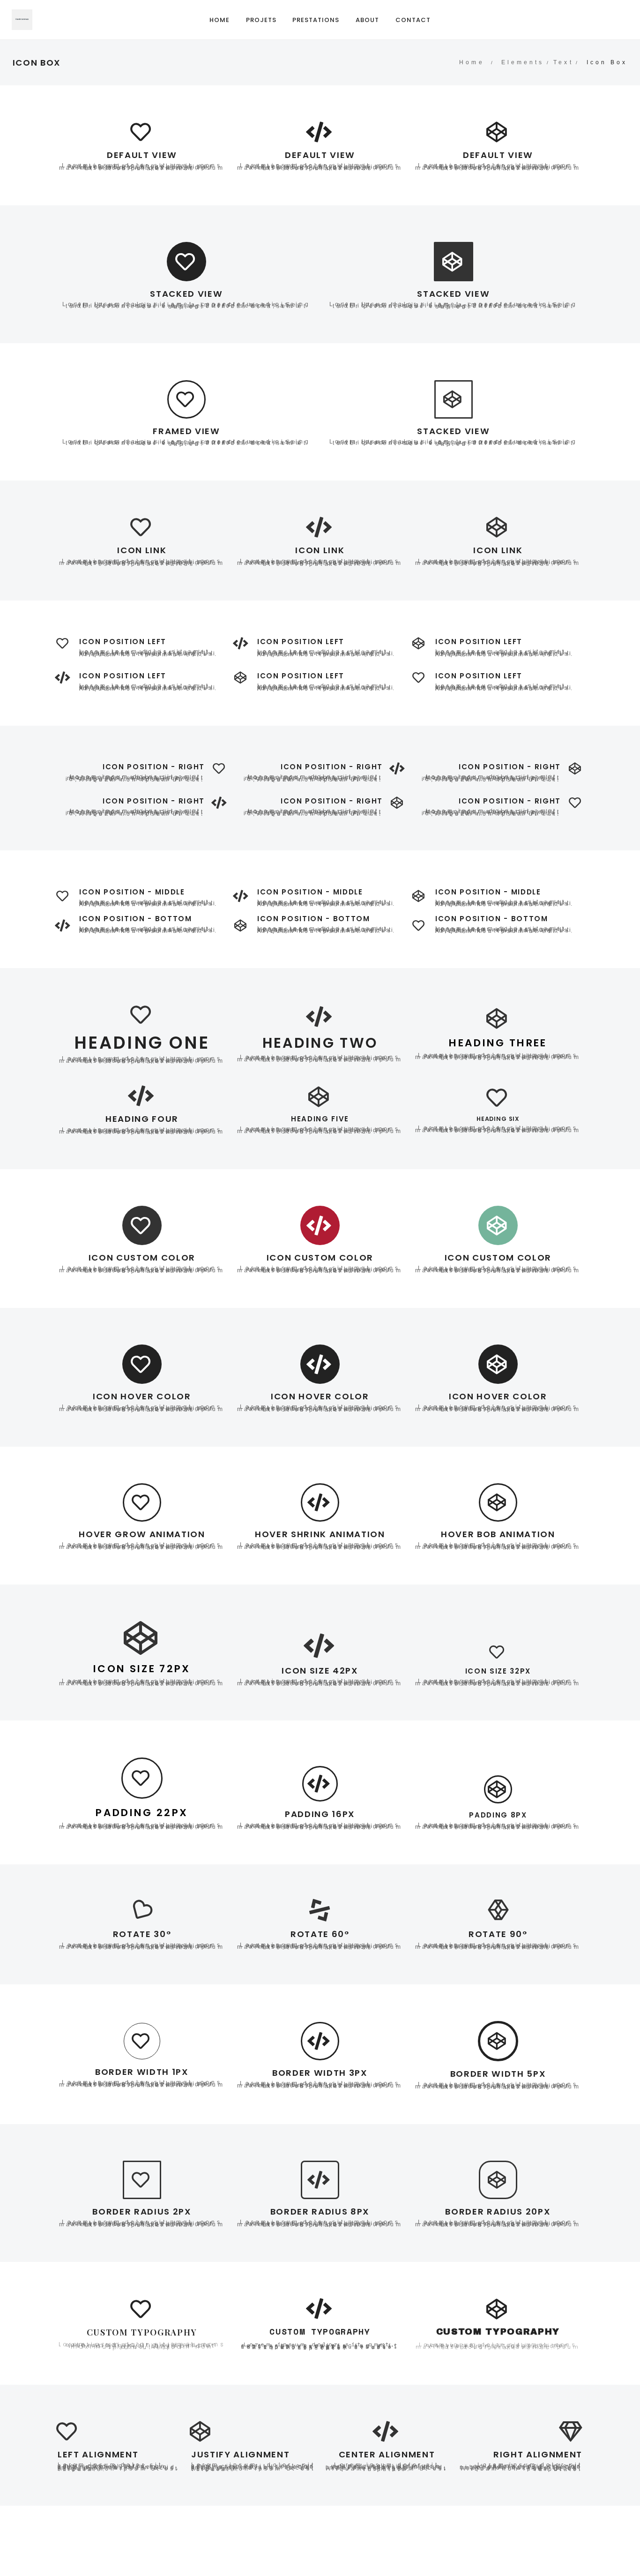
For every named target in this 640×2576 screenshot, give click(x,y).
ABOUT (367, 20)
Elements (523, 62)
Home (472, 62)
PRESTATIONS (316, 20)
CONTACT (413, 20)
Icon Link (142, 550)
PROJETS (261, 20)
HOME (220, 20)
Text (563, 62)
